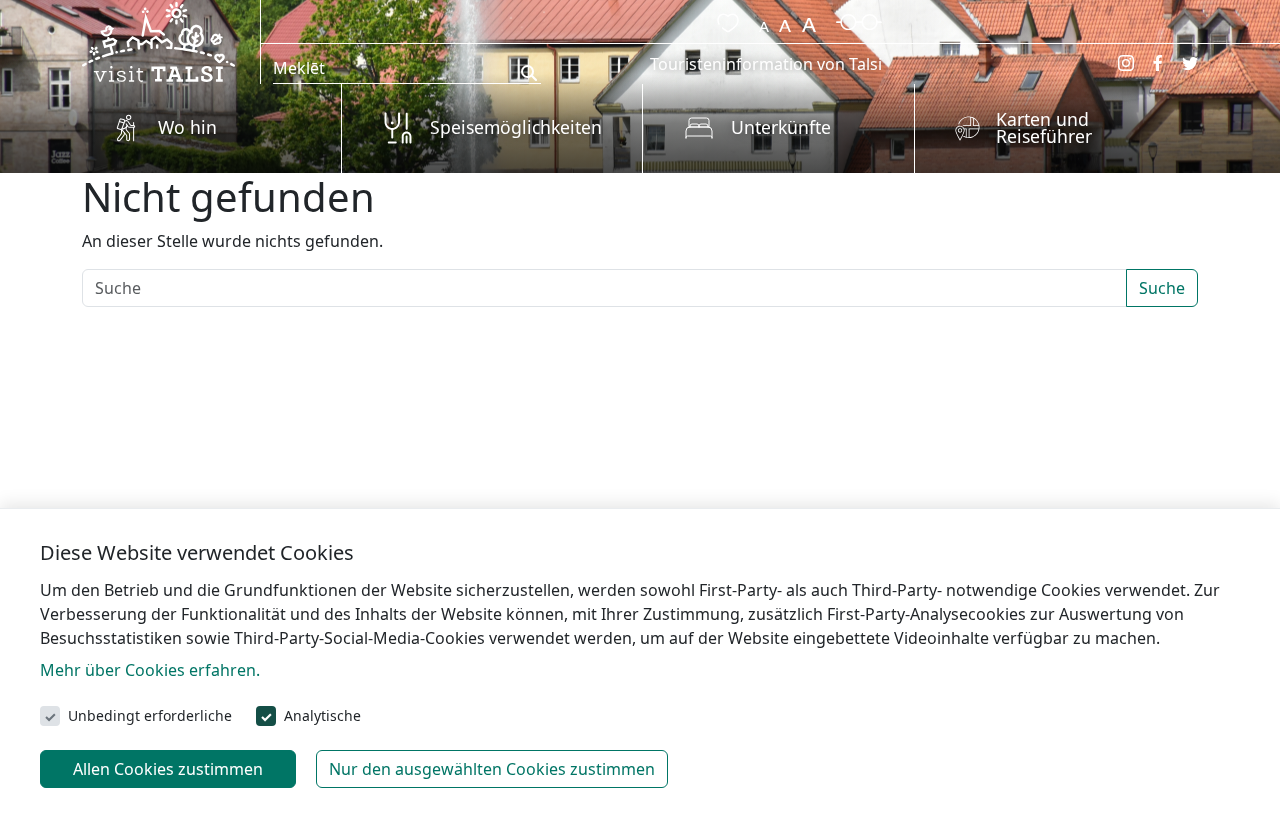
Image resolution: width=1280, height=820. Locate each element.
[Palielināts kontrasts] (859, 20)
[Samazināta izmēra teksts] (764, 20)
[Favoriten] (724, 20)
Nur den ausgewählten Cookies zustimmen (492, 769)
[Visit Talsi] (158, 40)
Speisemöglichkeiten (516, 127)
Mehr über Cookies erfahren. (150, 670)
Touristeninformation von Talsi (766, 64)
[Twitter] (1190, 63)
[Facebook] (1158, 63)
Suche (1162, 288)
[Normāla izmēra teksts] (785, 20)
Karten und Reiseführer (1044, 128)
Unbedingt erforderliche (150, 715)
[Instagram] (1126, 63)
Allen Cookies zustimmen (168, 769)
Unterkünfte (781, 127)
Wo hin (187, 127)
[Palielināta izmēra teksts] (809, 20)
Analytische (322, 715)
